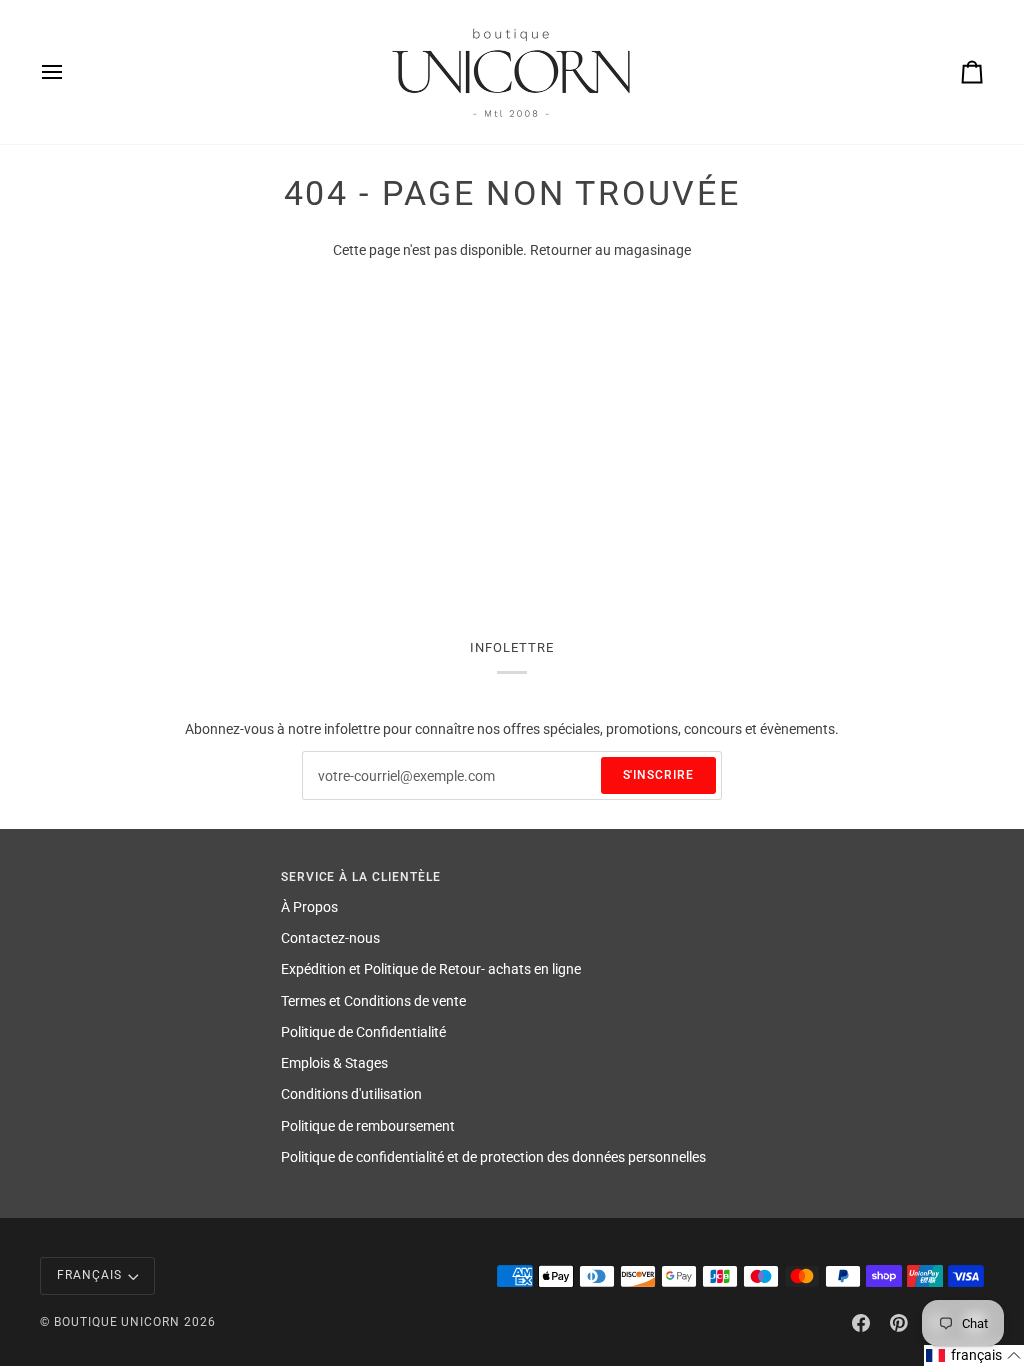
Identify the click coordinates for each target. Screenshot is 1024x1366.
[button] (974, 1355)
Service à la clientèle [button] (361, 877)
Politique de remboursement (368, 1126)
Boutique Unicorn (117, 1322)
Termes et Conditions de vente (373, 1001)
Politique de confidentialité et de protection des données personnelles (493, 1157)
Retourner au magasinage (610, 250)
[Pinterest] (899, 1323)
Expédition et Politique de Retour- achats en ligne (431, 969)
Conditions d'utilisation (351, 1094)
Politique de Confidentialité (363, 1032)
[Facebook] (861, 1323)
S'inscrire (659, 775)
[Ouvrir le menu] (70, 72)
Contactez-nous (330, 938)
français (89, 1275)
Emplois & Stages (334, 1063)
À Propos (309, 907)
